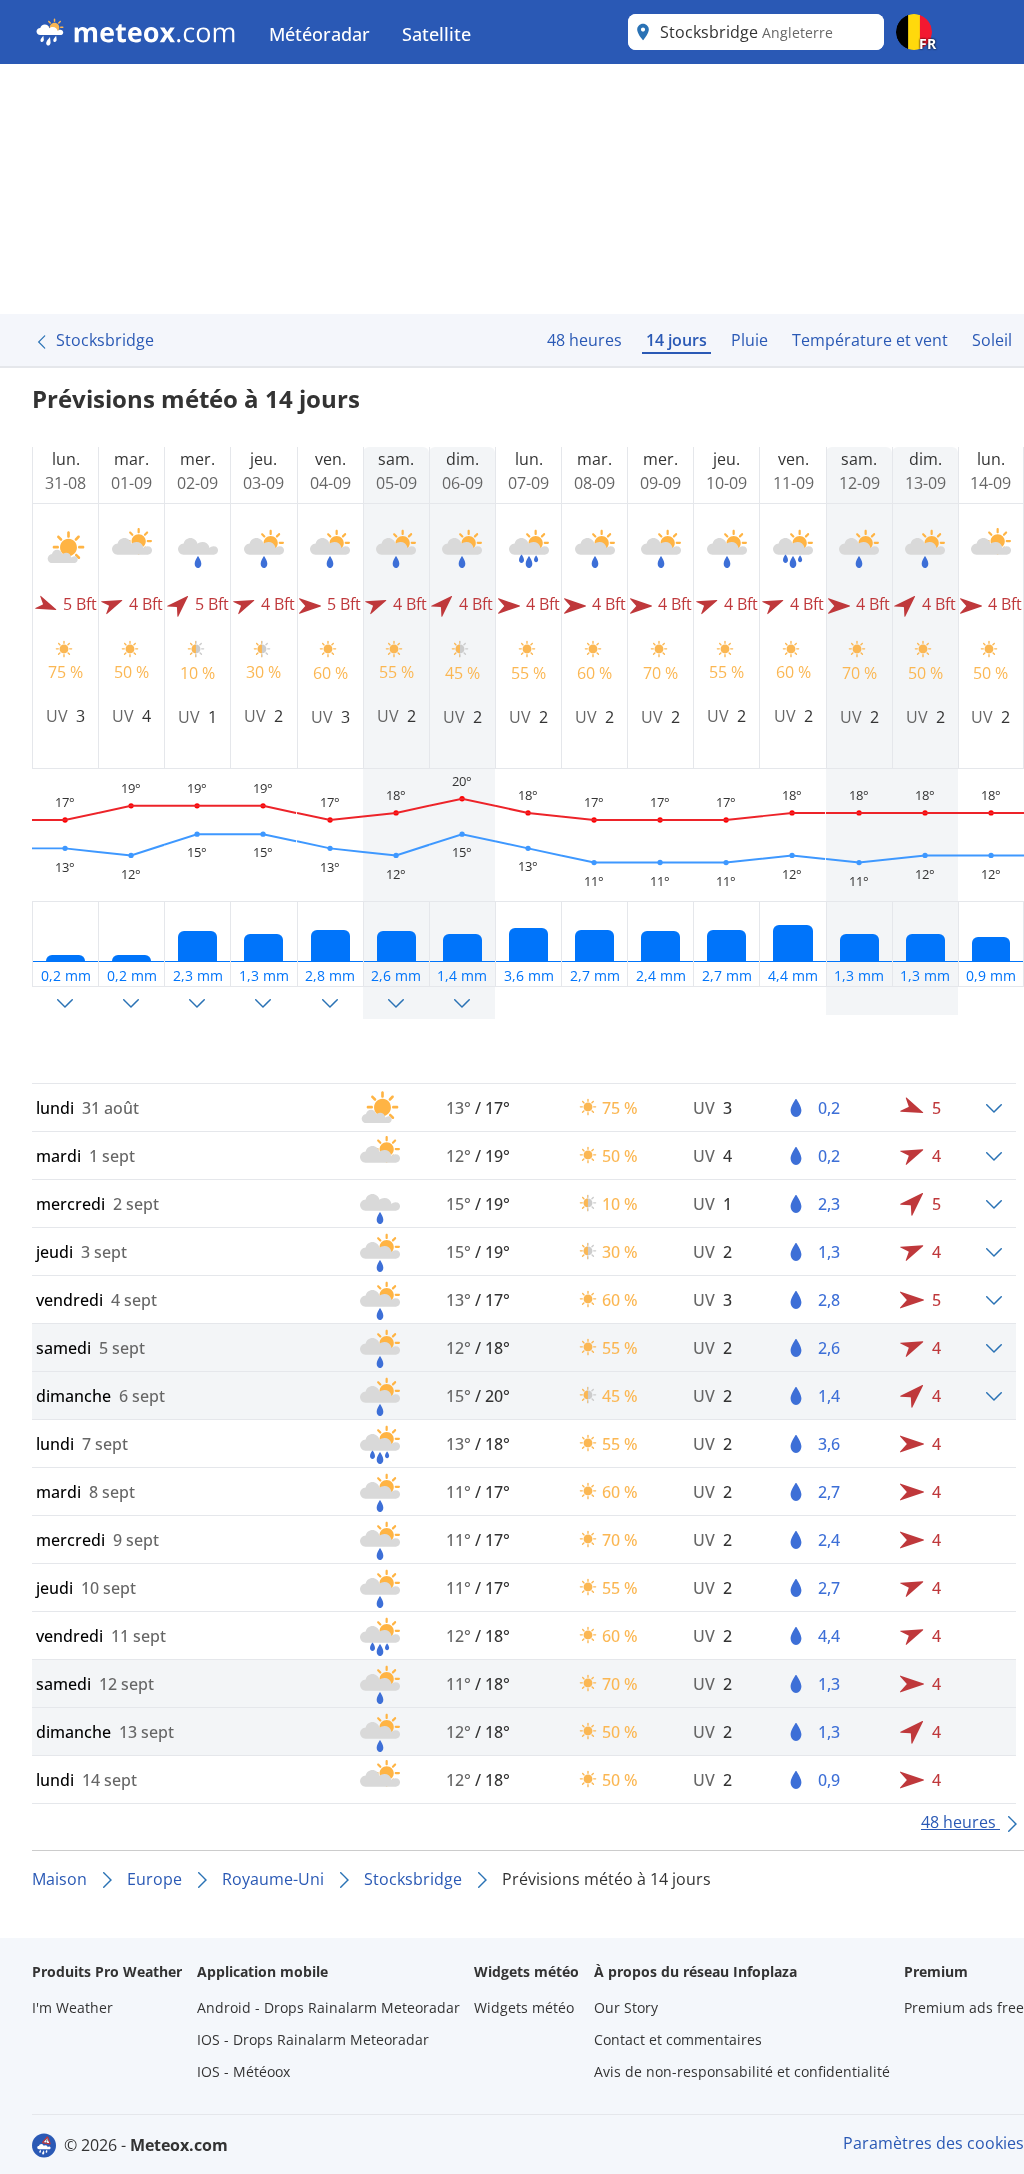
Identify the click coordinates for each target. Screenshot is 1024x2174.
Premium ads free (964, 2007)
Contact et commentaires (678, 2039)
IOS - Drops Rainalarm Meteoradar (313, 2039)
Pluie (749, 340)
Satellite (436, 34)
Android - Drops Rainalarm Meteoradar (328, 2007)
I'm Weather (72, 2007)
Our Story (626, 2007)
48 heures (584, 340)
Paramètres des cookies (933, 2143)
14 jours (676, 340)
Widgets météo (524, 2007)
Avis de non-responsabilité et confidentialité (742, 2071)
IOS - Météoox (243, 2071)
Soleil (992, 340)
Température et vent (870, 340)
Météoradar (319, 34)
